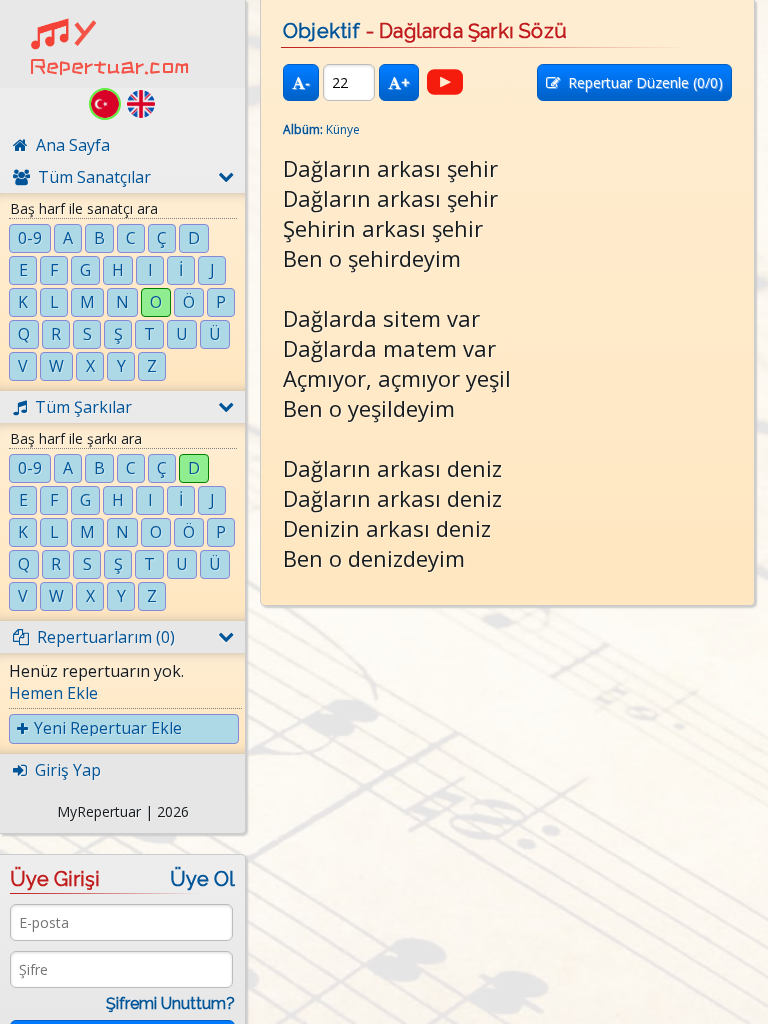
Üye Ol (202, 879)
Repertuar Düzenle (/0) (641, 82)
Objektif (322, 31)
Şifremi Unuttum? (170, 1003)
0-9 (30, 238)
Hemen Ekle (53, 693)
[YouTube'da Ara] (445, 82)
